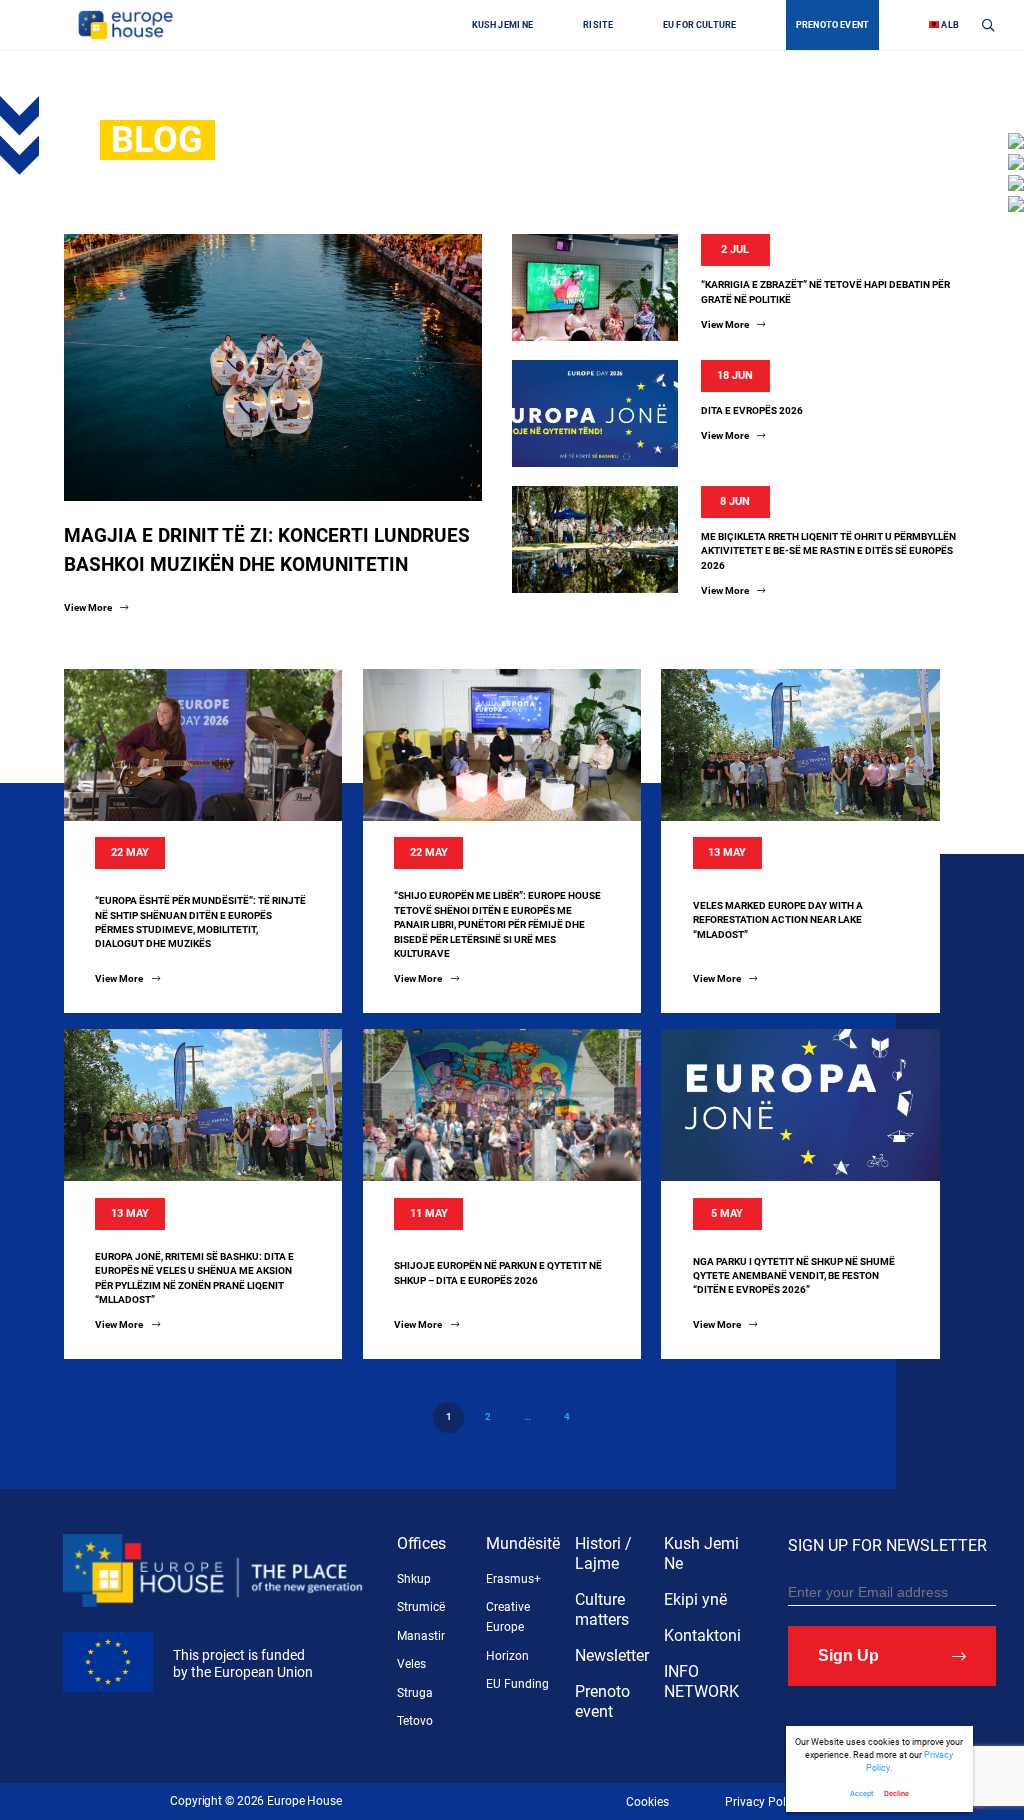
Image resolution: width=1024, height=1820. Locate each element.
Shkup (414, 1579)
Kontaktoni (702, 1635)
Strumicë (421, 1607)
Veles (411, 1664)
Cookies (647, 1802)
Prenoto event (602, 1701)
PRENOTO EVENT (832, 25)
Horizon (507, 1656)
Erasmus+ (513, 1579)
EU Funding (517, 1684)
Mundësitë (523, 1543)
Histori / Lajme (603, 1553)
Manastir (421, 1636)
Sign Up (848, 1655)
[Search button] (988, 24)
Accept (861, 1793)
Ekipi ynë (695, 1599)
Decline (896, 1793)
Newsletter (612, 1655)
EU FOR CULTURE (699, 25)
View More (89, 607)
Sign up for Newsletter (887, 1545)
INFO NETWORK (701, 1681)
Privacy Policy (763, 1802)
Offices (421, 1543)
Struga (415, 1693)
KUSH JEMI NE (503, 25)
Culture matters (602, 1609)
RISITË (598, 25)
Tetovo (415, 1721)
